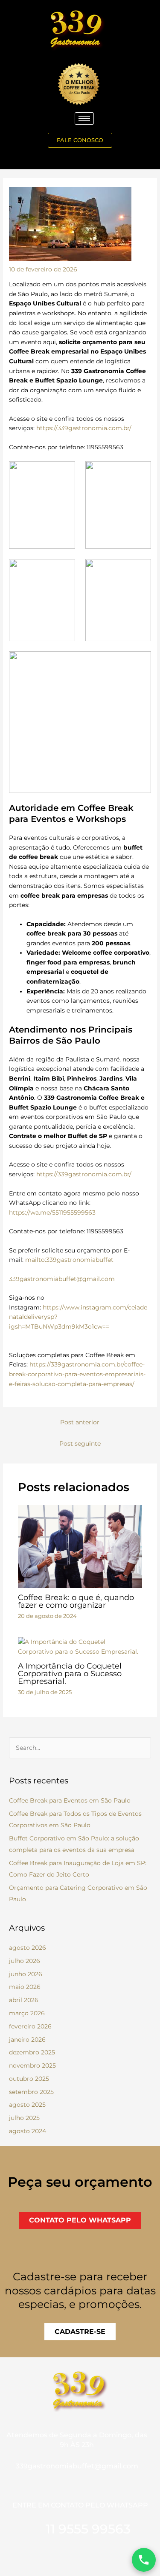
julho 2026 (25, 1961)
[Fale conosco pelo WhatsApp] (144, 2560)
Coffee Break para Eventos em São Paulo (70, 1800)
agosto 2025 (27, 2105)
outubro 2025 (29, 2079)
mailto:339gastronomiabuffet (69, 1260)
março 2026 (27, 2013)
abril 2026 (24, 2000)
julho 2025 (24, 2118)
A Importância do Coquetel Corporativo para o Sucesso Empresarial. (70, 1673)
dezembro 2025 (32, 2052)
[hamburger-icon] (84, 118)
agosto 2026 (28, 1948)
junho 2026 (26, 1974)
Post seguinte (80, 1443)
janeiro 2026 (27, 2040)
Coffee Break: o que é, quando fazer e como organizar (76, 1601)
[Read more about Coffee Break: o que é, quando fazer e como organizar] (80, 1546)
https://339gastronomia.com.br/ (84, 428)
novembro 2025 (32, 2065)
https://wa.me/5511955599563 (52, 1212)
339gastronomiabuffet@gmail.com (62, 1279)
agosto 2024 (28, 2131)
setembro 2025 (31, 2092)
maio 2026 (25, 1987)
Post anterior (80, 1422)
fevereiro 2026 (30, 2026)
